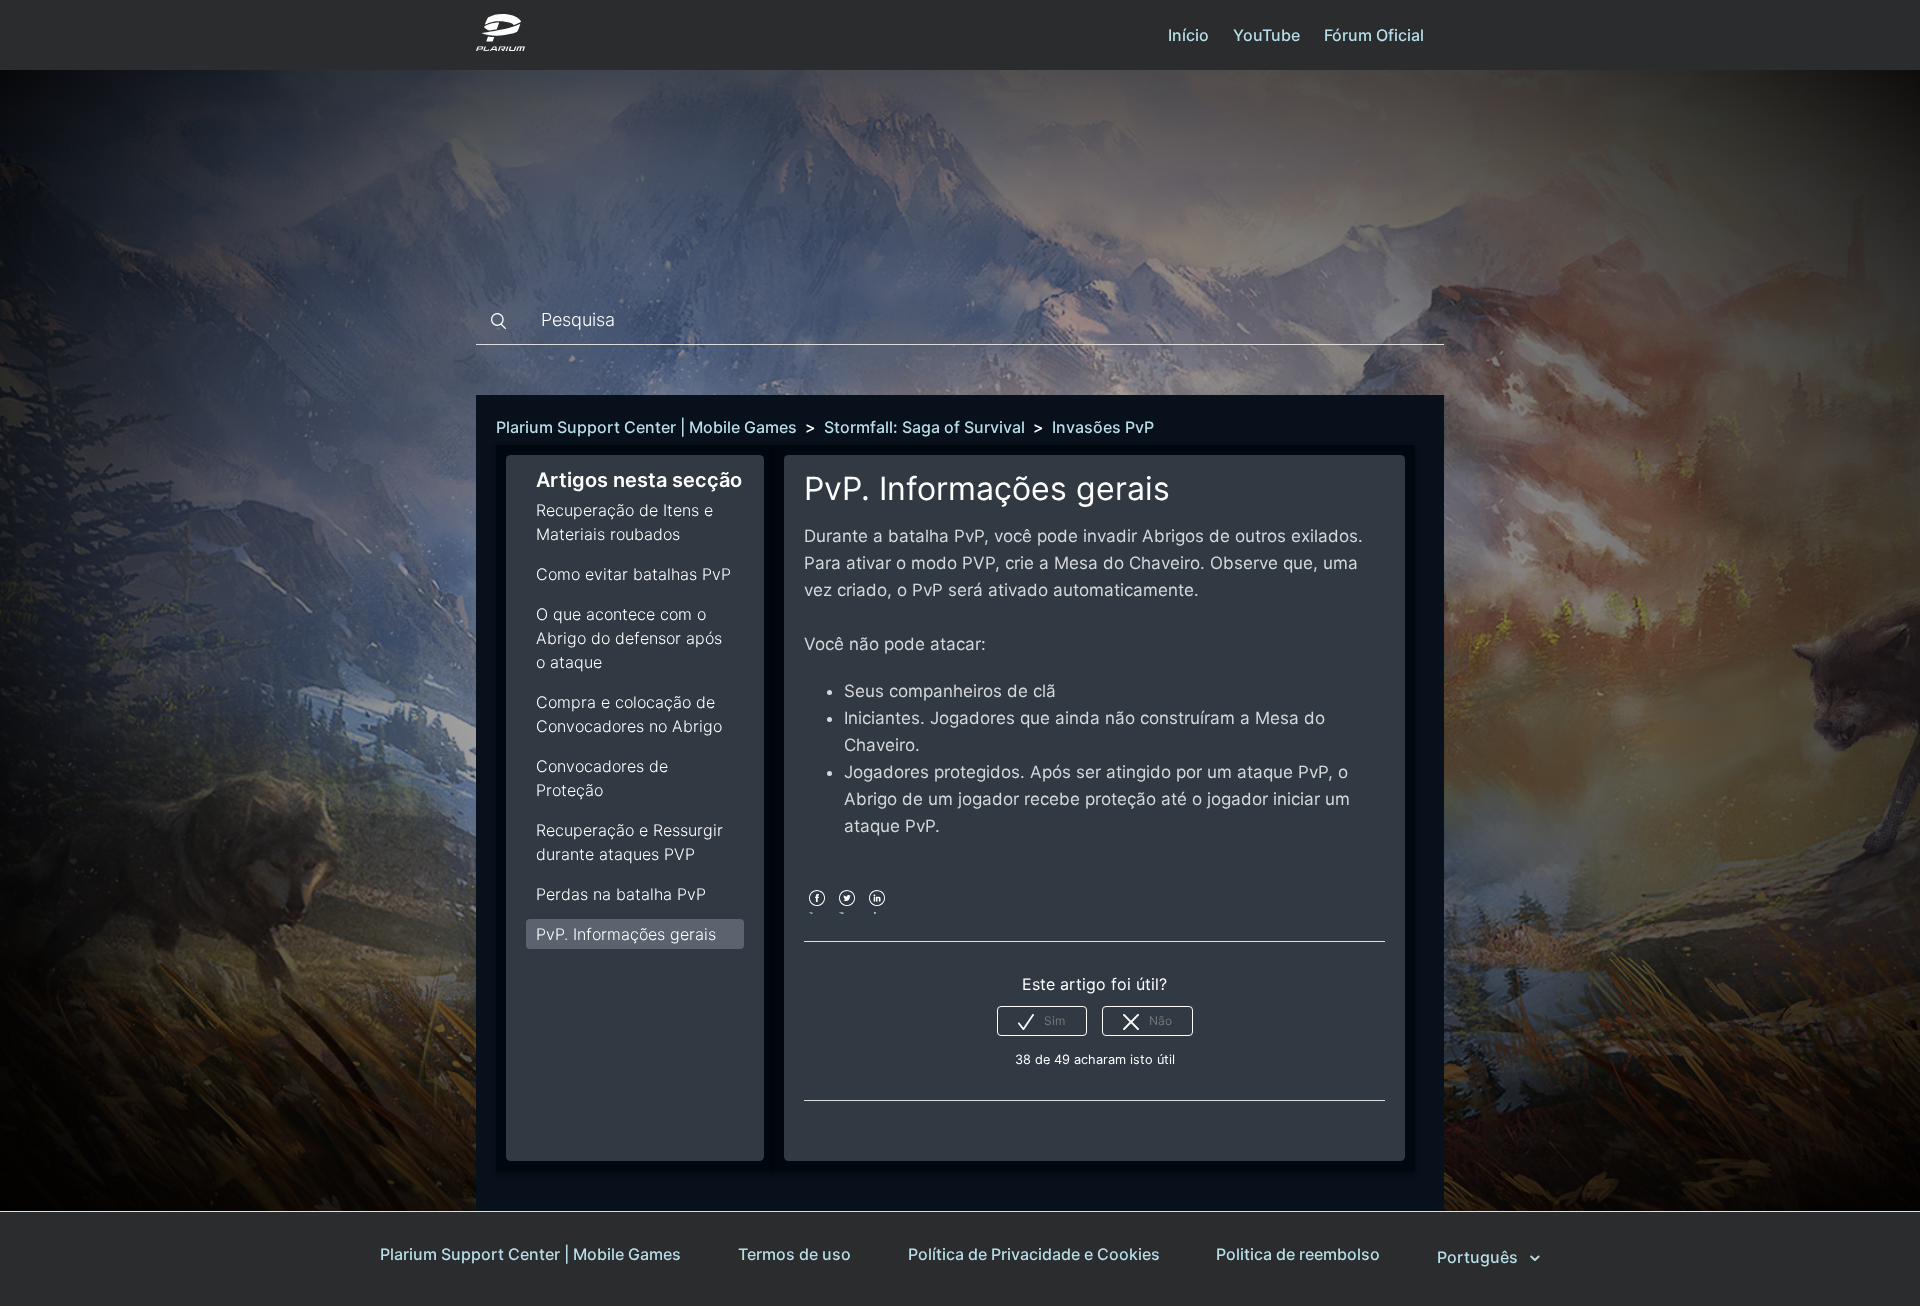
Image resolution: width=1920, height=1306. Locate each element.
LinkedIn (876, 911)
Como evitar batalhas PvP (633, 574)
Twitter (846, 911)
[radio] (1042, 1021)
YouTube (1266, 35)
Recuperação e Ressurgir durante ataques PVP (629, 842)
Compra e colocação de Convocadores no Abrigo (629, 714)
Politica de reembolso (1298, 1254)
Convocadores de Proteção (602, 778)
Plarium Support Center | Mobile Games (646, 427)
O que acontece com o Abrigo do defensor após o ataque (629, 638)
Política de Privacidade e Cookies (1034, 1254)
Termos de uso (794, 1254)
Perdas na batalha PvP (621, 894)
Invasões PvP (1103, 427)
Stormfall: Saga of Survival (924, 427)
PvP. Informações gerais (626, 934)
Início (1188, 35)
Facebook (816, 911)
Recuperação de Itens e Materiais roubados (624, 522)
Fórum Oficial (1374, 35)
